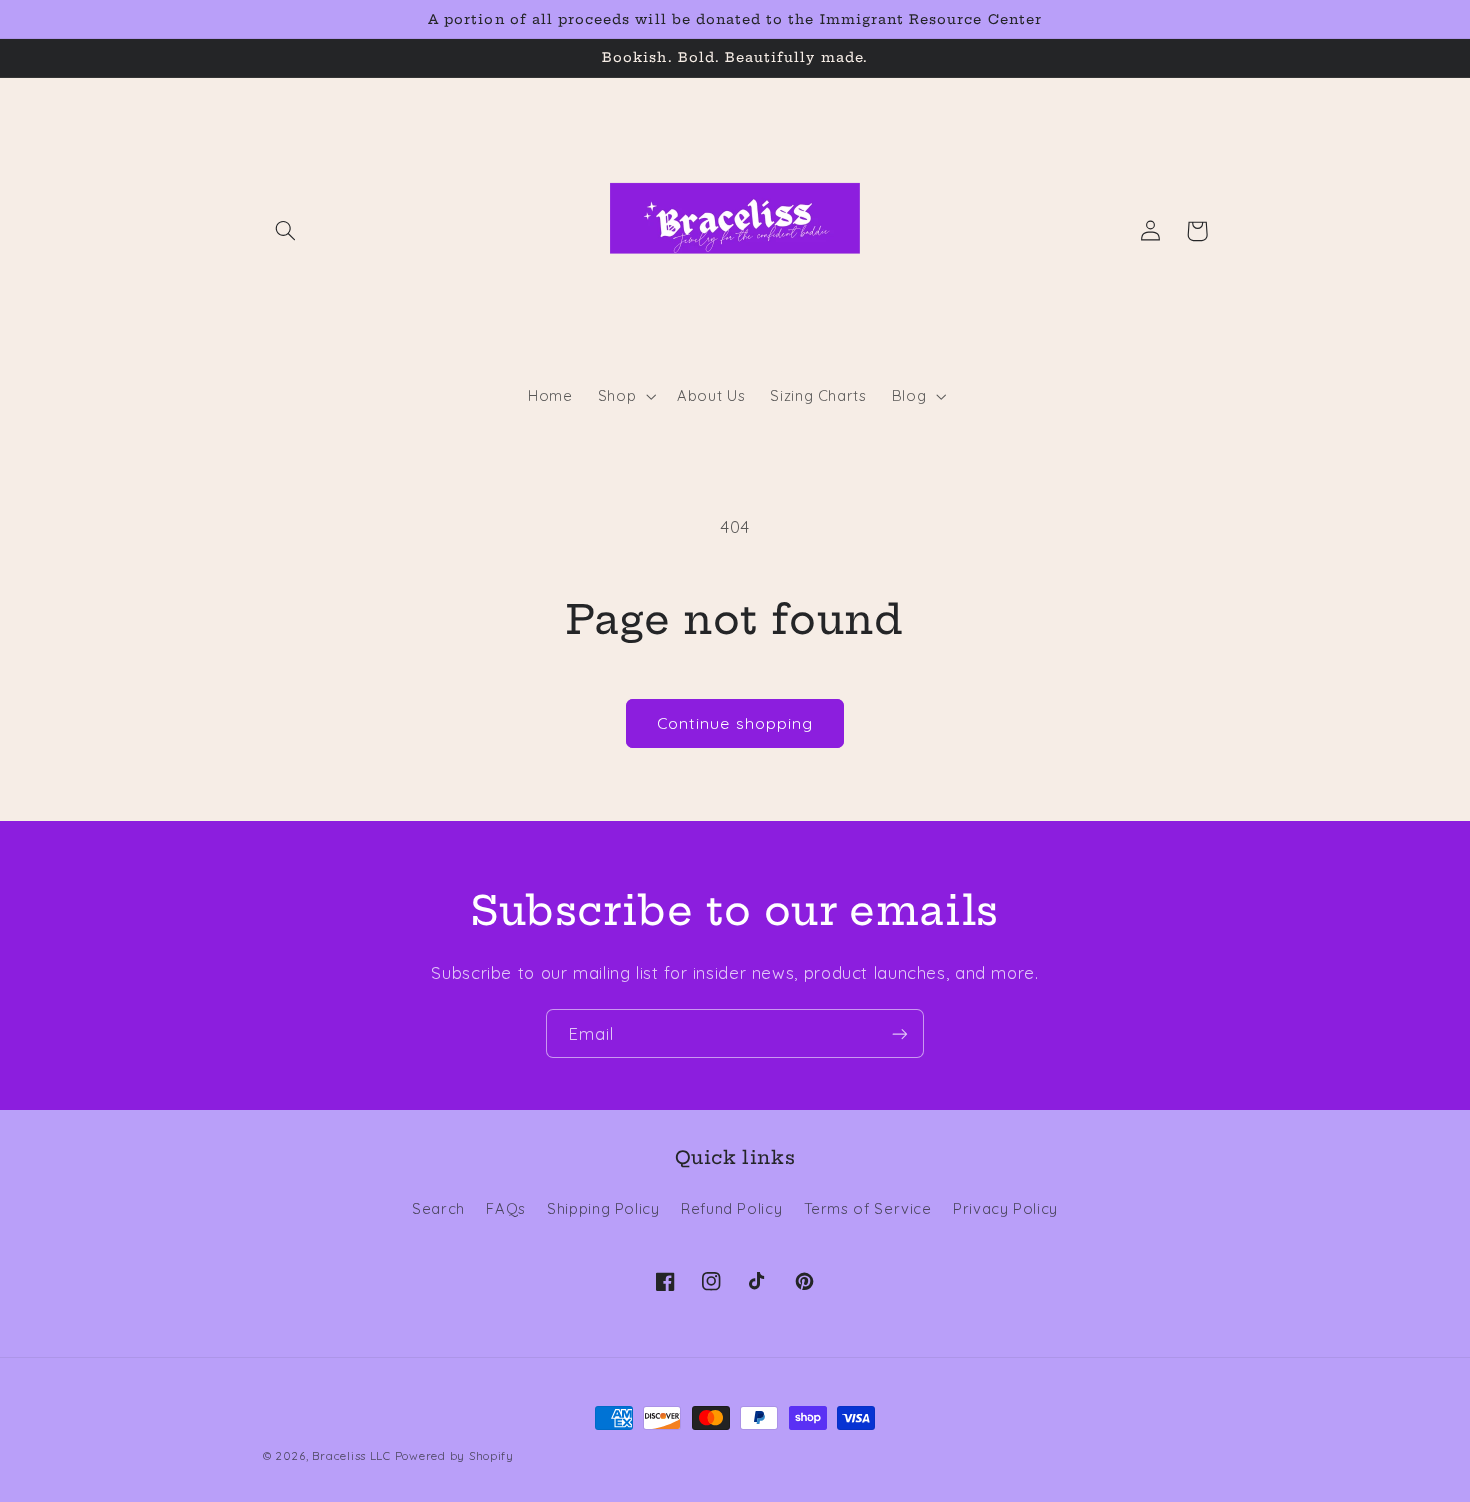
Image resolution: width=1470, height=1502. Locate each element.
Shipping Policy (603, 1208)
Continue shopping (735, 723)
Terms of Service (868, 1208)
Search (438, 1208)
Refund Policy (731, 1208)
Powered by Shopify (454, 1455)
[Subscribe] (900, 1033)
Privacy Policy (1005, 1208)
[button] (286, 231)
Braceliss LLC (351, 1455)
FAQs (506, 1208)
